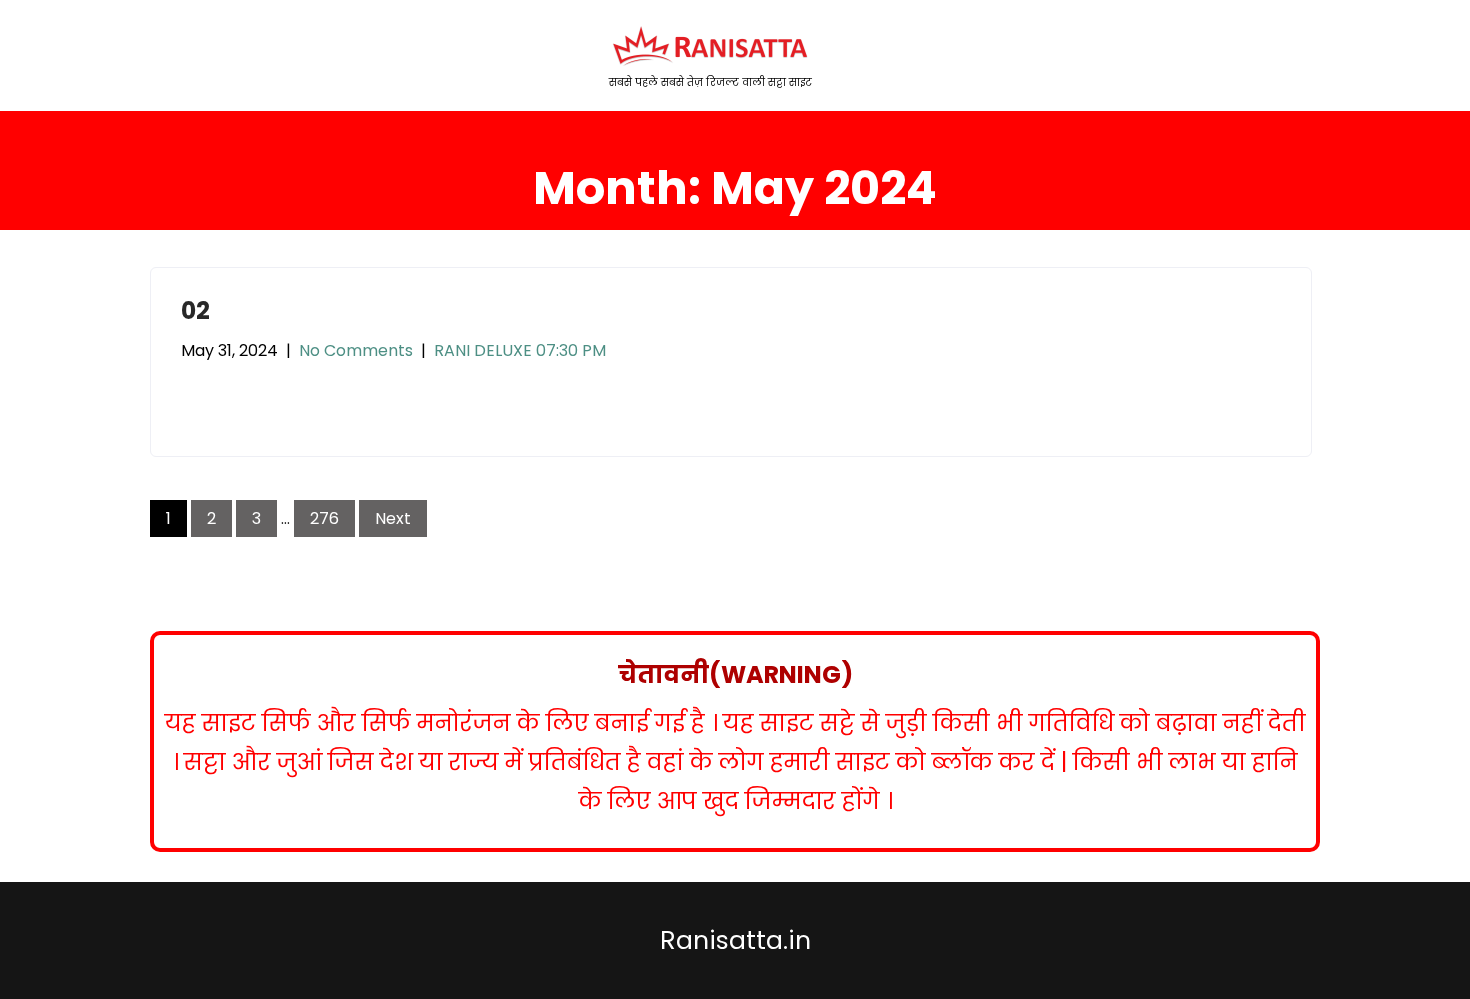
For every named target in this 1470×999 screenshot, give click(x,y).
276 (324, 518)
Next (393, 518)
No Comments (356, 350)
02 (195, 310)
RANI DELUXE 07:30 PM (520, 350)
